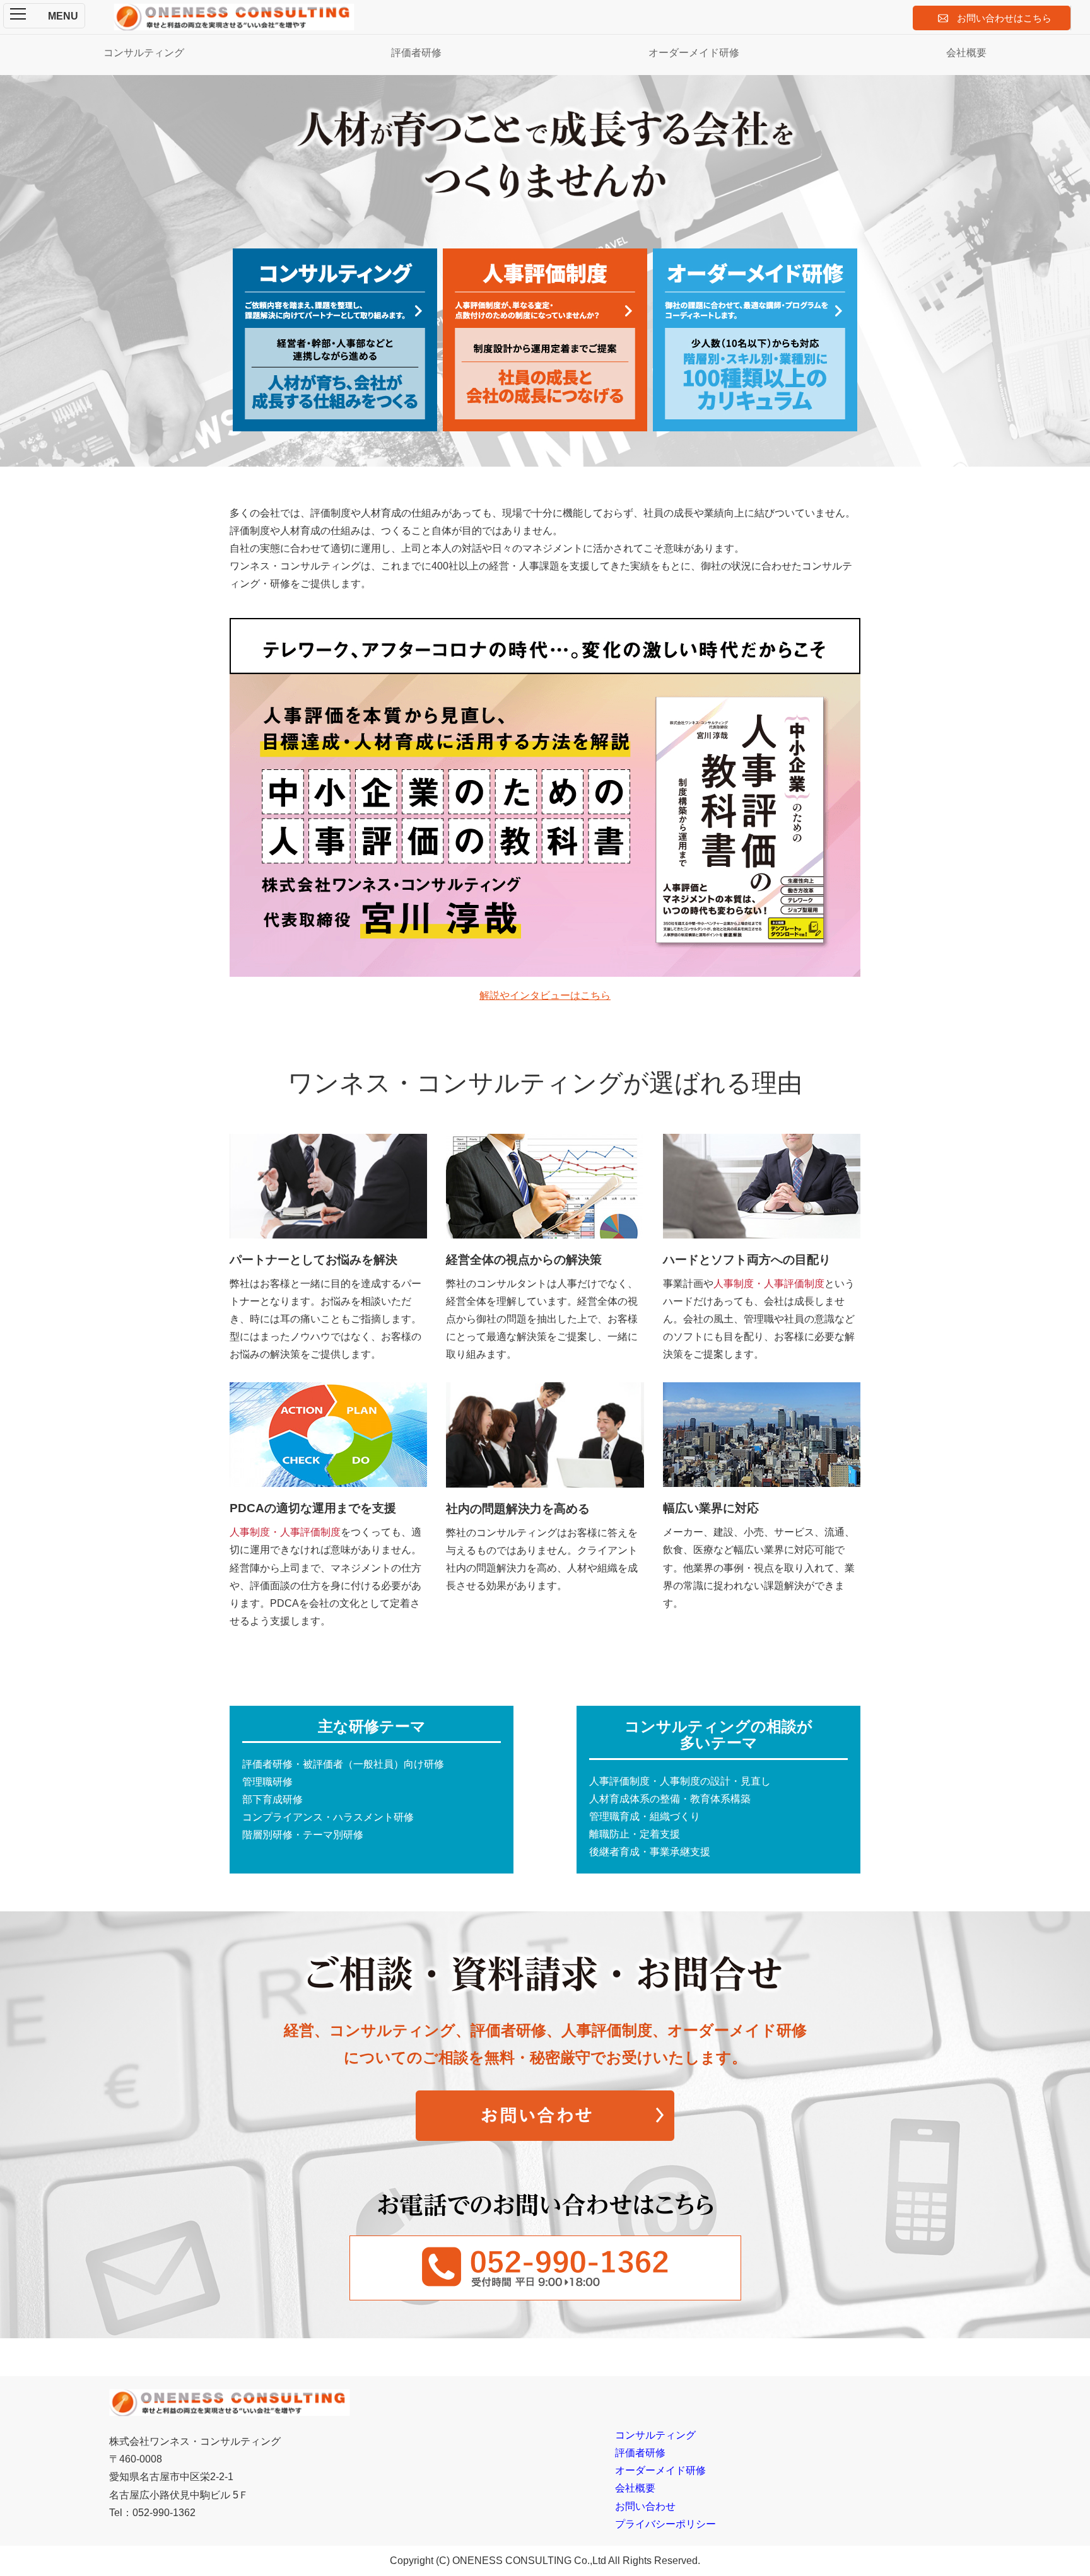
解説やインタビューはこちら (545, 995)
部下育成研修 (272, 1799)
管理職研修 (267, 1782)
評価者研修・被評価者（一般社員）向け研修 (343, 1764)
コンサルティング (144, 53)
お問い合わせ (645, 2506)
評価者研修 (416, 53)
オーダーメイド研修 (694, 53)
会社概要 (966, 53)
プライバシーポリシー (665, 2524)
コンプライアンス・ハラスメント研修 (328, 1817)
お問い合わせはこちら (1004, 18)
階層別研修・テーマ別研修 (303, 1835)
